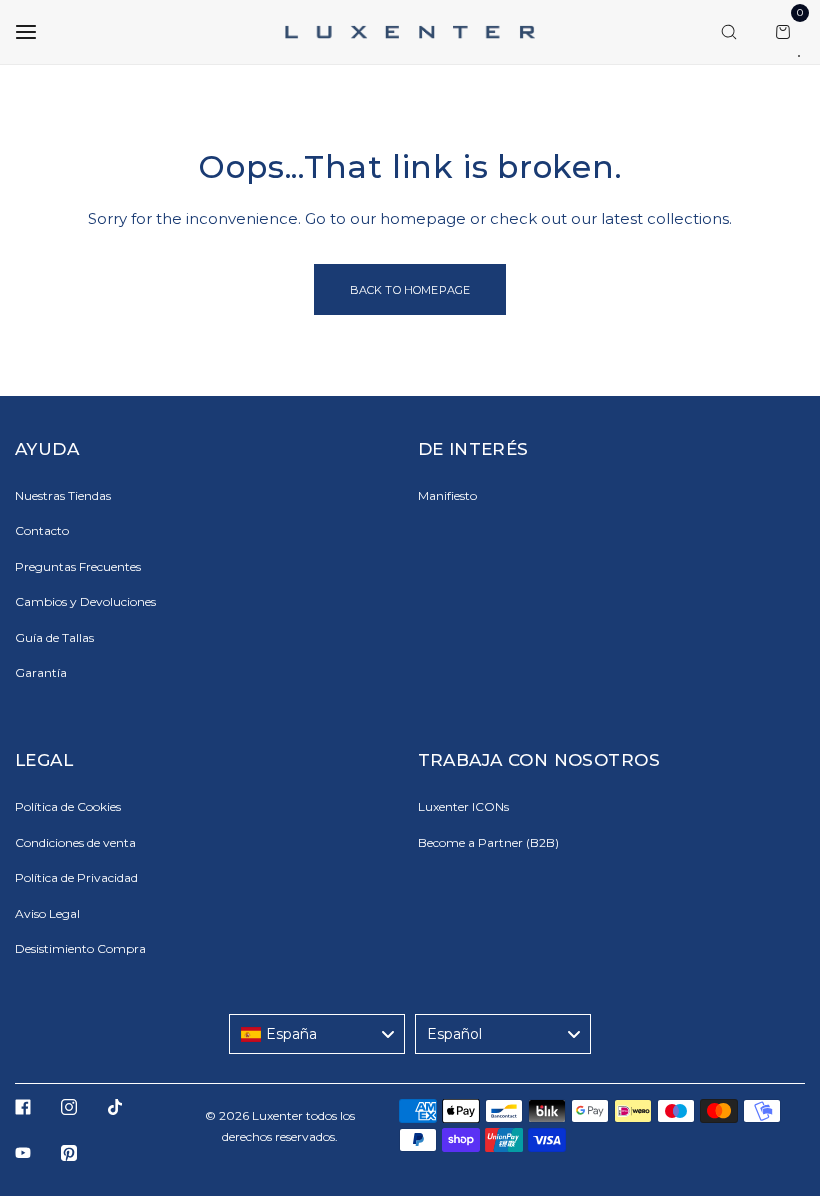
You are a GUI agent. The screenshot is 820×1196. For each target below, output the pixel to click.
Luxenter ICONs (463, 806)
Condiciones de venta (75, 842)
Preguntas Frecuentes (78, 566)
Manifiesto (447, 495)
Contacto (42, 530)
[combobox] (317, 1034)
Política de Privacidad (76, 877)
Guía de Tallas (54, 637)
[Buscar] (729, 32)
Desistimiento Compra (80, 948)
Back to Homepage (410, 290)
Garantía (41, 672)
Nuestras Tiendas (63, 495)
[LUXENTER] (410, 32)
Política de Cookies (68, 806)
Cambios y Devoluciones (85, 601)
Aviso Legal (47, 913)
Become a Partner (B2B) (488, 842)
